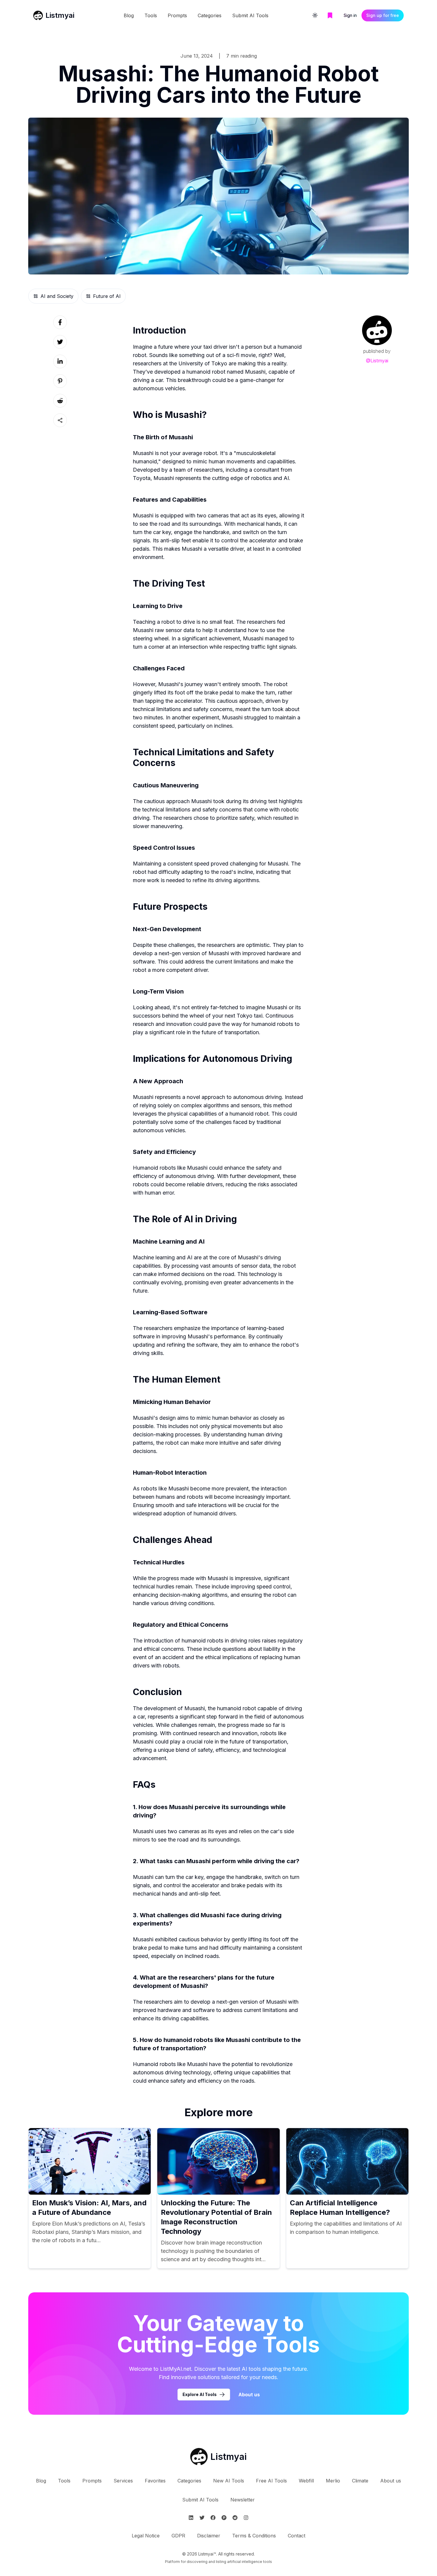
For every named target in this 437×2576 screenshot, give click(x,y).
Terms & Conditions (254, 2536)
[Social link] (60, 322)
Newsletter (243, 2500)
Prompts (177, 15)
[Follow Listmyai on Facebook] (213, 2518)
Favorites (155, 2481)
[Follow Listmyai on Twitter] (202, 2518)
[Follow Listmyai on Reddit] (235, 2518)
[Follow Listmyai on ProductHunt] (224, 2518)
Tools (151, 15)
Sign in (350, 15)
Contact (297, 2536)
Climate (360, 2481)
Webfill (306, 2481)
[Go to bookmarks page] (330, 15)
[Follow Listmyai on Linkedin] (191, 2518)
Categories (210, 15)
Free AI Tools (271, 2481)
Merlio (333, 2481)
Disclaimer (209, 2536)
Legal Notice (146, 2536)
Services (123, 2481)
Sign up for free (383, 15)
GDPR (178, 2536)
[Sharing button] (60, 420)
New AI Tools (229, 2481)
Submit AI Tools (250, 15)
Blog (129, 15)
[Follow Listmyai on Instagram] (246, 2518)
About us (249, 2395)
